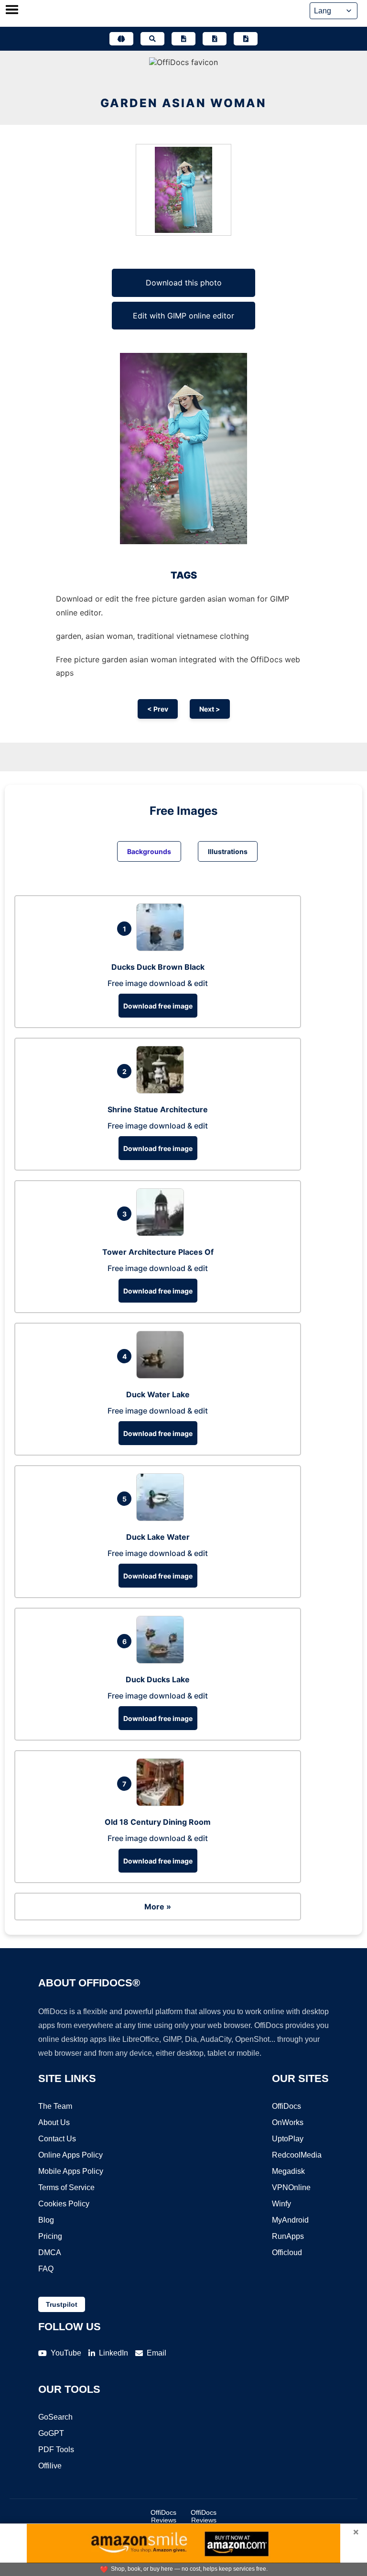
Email (157, 2353)
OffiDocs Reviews (163, 2516)
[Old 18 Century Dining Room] (162, 1803)
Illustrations (228, 851)
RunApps (288, 2236)
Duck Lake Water (158, 1537)
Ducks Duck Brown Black (158, 967)
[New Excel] (215, 39)
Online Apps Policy (70, 2155)
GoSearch (55, 2417)
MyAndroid (290, 2220)
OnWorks (288, 2122)
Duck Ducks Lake (158, 1679)
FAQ (46, 2269)
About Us (54, 2122)
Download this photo (184, 283)
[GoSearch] (152, 39)
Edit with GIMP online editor (183, 316)
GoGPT (51, 2433)
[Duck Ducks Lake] (162, 1661)
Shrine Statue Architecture (158, 1109)
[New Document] (183, 39)
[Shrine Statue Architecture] (162, 1091)
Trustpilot (62, 2304)
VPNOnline (291, 2187)
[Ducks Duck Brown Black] (162, 948)
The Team (55, 2106)
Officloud (287, 2253)
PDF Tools (56, 2450)
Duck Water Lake (158, 1394)
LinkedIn (113, 2353)
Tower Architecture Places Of (158, 1252)
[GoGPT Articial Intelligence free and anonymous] (121, 39)
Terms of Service (66, 2187)
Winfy (281, 2204)
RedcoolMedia (297, 2155)
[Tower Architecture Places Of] (162, 1233)
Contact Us (57, 2139)
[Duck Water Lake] (162, 1376)
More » (158, 1907)
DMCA (50, 2253)
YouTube (66, 2353)
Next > (210, 709)
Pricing (50, 2236)
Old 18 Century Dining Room (158, 1822)
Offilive (50, 2466)
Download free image (158, 1006)
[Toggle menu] (12, 11)
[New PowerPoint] (246, 39)
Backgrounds (149, 851)
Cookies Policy (64, 2204)
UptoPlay (288, 2139)
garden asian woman (183, 103)
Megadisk (288, 2171)
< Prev (158, 709)
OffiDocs (286, 2106)
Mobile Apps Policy (71, 2171)
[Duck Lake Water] (162, 1518)
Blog (46, 2220)
